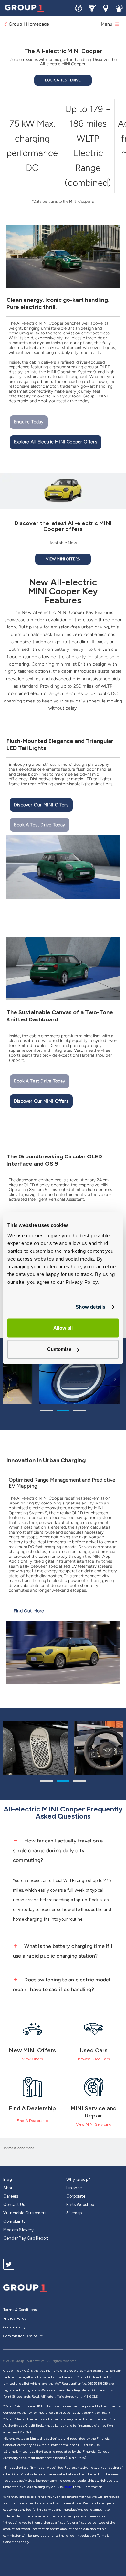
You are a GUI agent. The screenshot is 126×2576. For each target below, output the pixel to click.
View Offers (32, 2059)
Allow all (63, 1328)
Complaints (14, 2221)
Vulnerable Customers (25, 2213)
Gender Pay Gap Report (26, 2238)
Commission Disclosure (23, 2336)
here (69, 2487)
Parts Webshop (80, 2205)
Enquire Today (29, 422)
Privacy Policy (15, 2319)
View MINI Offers (63, 559)
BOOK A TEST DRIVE (63, 80)
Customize (59, 1350)
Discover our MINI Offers (41, 805)
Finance (74, 2188)
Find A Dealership (32, 2121)
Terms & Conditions (20, 2310)
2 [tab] (63, 1412)
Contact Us (14, 2205)
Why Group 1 (79, 2179)
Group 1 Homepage (29, 24)
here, (22, 2377)
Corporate (76, 2196)
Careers (11, 2196)
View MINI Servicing (94, 2124)
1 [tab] (47, 1412)
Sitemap (74, 2213)
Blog (8, 2179)
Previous (11, 1379)
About (9, 2188)
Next (115, 1379)
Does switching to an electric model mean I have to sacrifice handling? (62, 1985)
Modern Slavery (18, 2230)
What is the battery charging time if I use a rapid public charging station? (63, 1951)
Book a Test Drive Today (40, 825)
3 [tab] (79, 1412)
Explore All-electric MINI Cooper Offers (56, 442)
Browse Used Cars (94, 2059)
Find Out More (29, 1611)
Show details (90, 1307)
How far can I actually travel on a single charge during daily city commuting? (58, 1850)
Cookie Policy (15, 2327)
